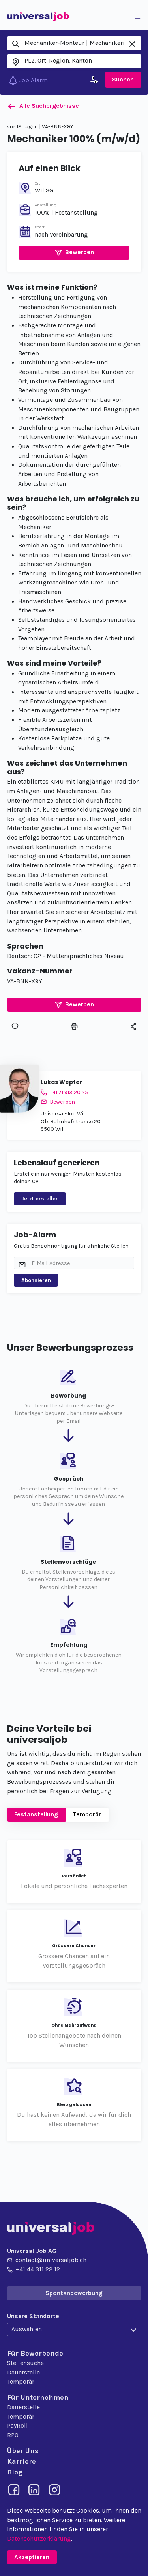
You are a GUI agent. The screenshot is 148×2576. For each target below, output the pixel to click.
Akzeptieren (32, 2557)
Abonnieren (36, 1280)
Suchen (123, 80)
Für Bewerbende (35, 2353)
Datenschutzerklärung (39, 2539)
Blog (15, 2472)
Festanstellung (36, 1814)
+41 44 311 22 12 (38, 2269)
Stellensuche (25, 2363)
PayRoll (18, 2426)
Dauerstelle (23, 2373)
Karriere (22, 2461)
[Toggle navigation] (138, 17)
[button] (74, 253)
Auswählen (27, 2329)
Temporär (87, 1814)
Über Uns (23, 2451)
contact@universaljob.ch (51, 2260)
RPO (13, 2435)
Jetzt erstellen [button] (40, 1199)
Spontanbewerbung (74, 2293)
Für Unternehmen (38, 2397)
